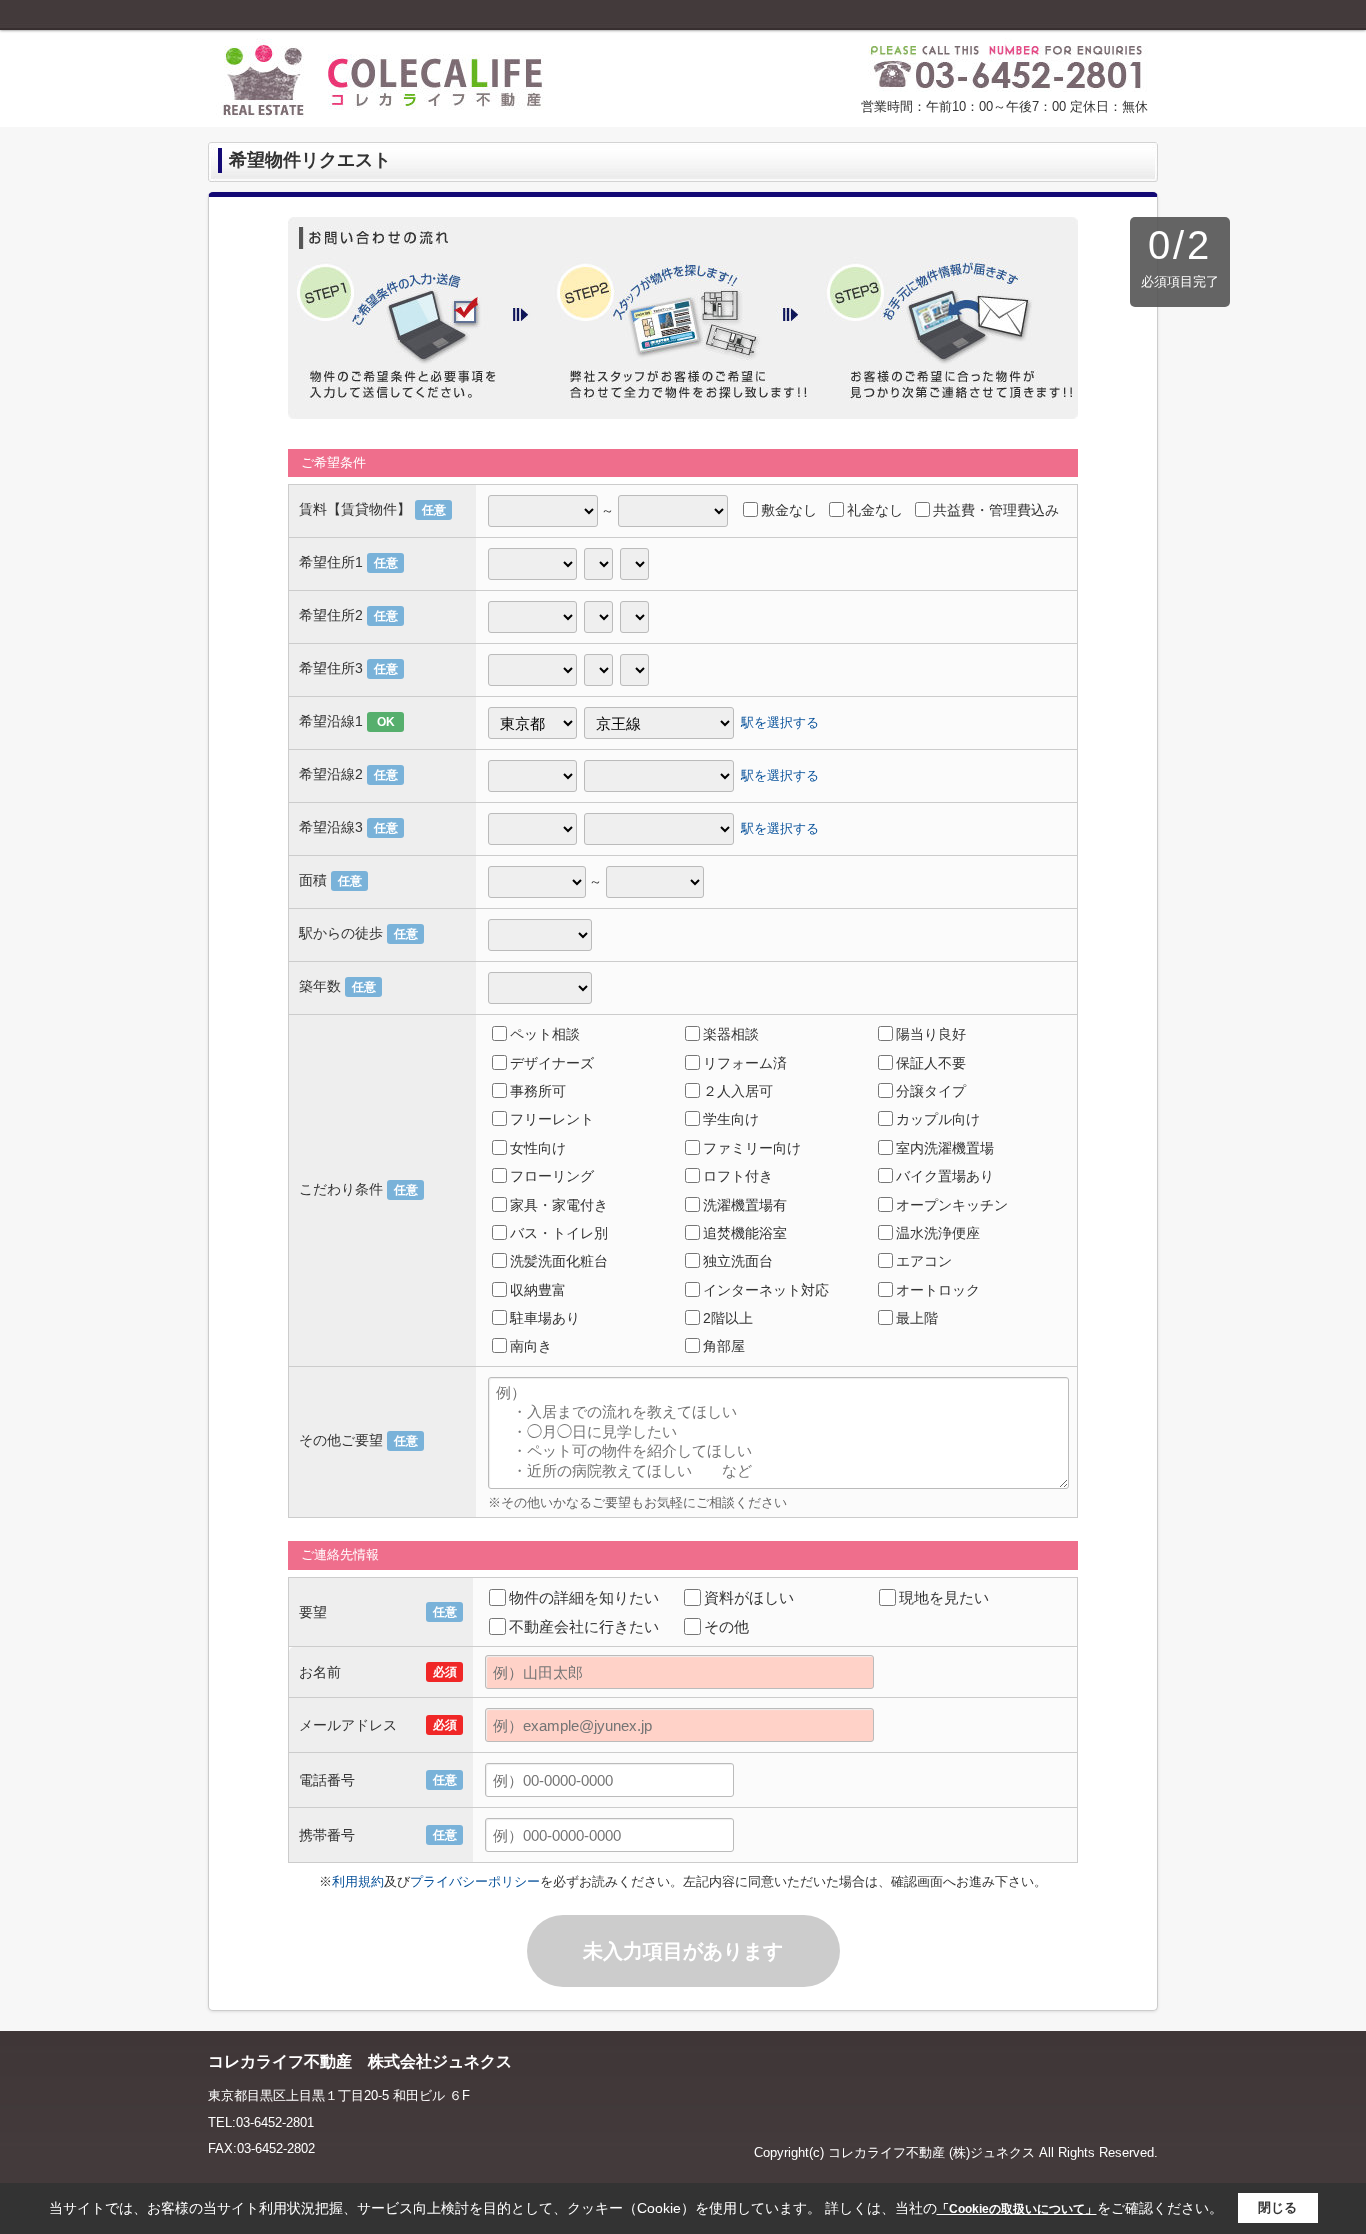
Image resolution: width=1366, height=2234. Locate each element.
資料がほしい (749, 1597)
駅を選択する (780, 722)
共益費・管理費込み (996, 510)
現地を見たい (944, 1597)
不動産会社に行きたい (584, 1626)
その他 (726, 1626)
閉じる (1277, 2207)
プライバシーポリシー (475, 1881)
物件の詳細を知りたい (584, 1597)
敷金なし (789, 510)
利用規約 (358, 1881)
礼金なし (875, 510)
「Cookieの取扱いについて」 (1017, 2209)
